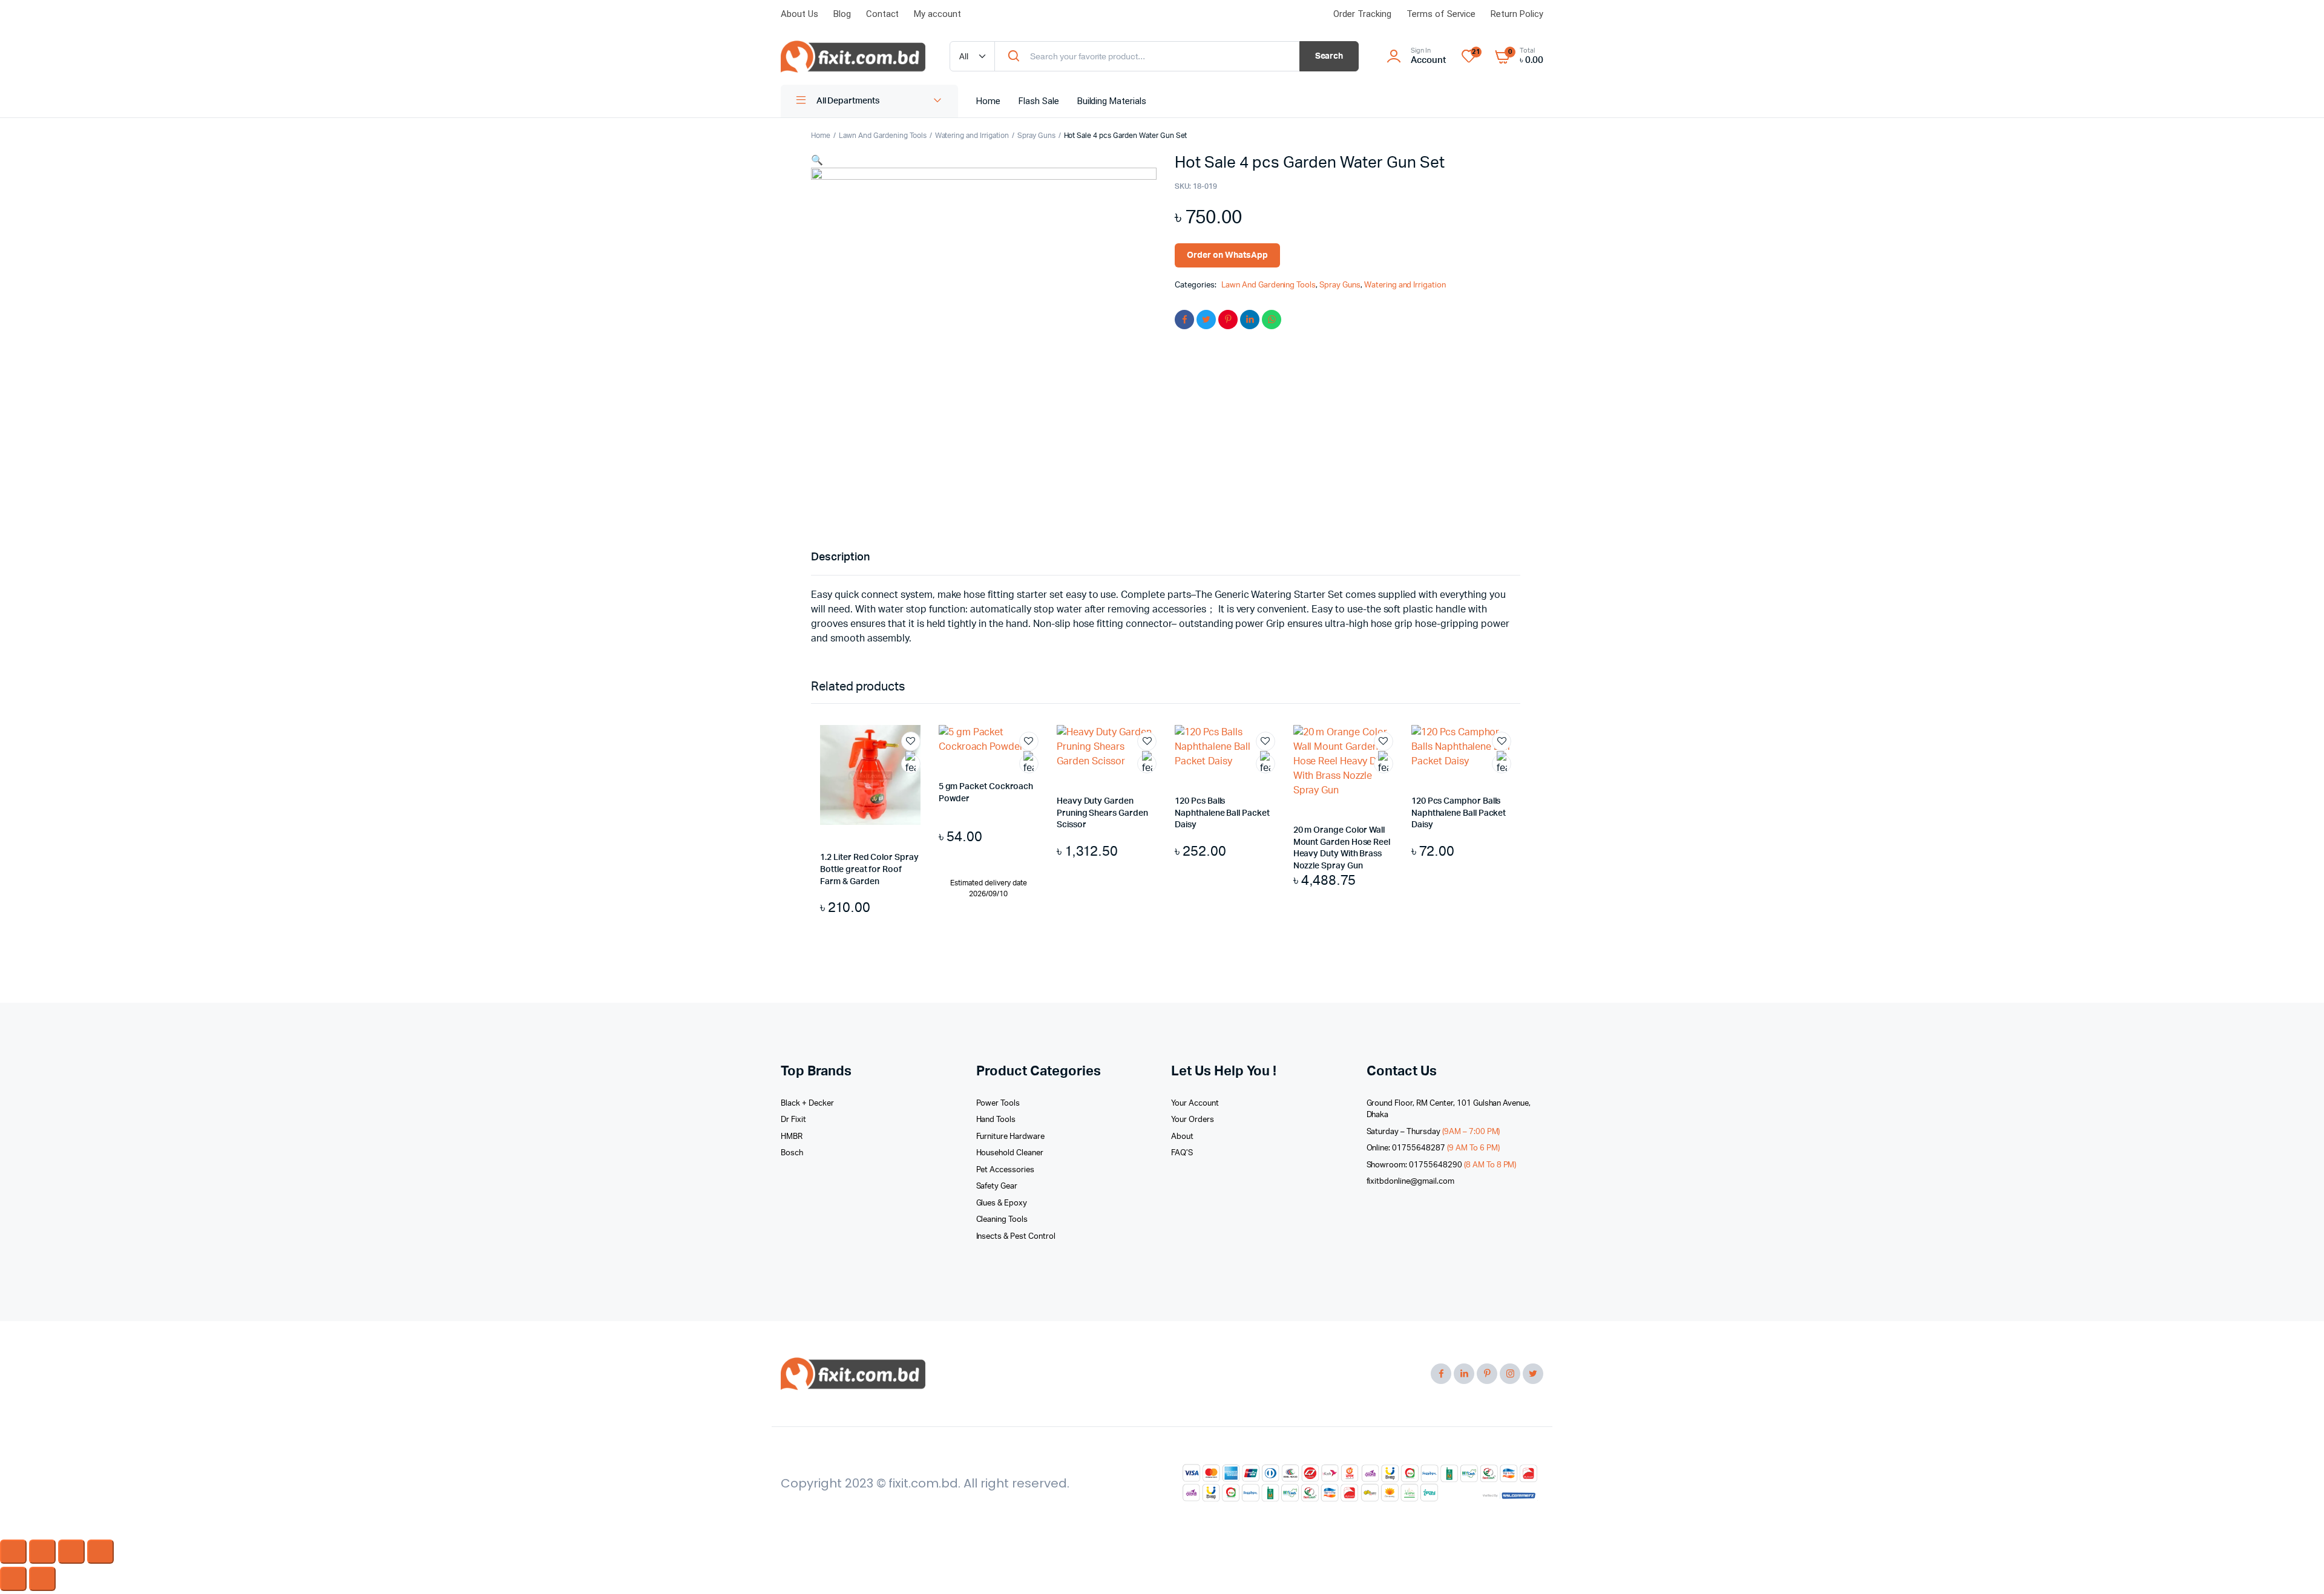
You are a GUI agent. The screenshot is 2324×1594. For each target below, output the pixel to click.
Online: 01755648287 (1433, 1148)
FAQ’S (1182, 1153)
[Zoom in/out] (100, 1552)
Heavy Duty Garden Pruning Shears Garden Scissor (1102, 813)
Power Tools (998, 1104)
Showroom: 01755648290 (1442, 1165)
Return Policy (1517, 14)
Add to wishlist (911, 741)
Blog (842, 14)
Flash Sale (1039, 101)
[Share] (42, 1552)
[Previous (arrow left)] (13, 1579)
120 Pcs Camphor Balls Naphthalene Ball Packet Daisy (1459, 813)
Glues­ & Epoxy (1002, 1203)
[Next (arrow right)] (42, 1579)
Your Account (1195, 1104)
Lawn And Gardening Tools (882, 136)
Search (1329, 56)
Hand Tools (996, 1120)
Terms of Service (1441, 14)
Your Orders (1193, 1120)
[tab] (840, 558)
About (1182, 1137)
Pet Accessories (1006, 1170)
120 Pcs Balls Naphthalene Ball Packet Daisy (1222, 813)
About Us (799, 14)
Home (988, 101)
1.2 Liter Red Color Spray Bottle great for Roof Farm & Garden (869, 869)
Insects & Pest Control (1016, 1237)
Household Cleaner (1010, 1153)
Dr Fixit (793, 1120)
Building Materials (1112, 101)
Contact (883, 14)
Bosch (792, 1153)
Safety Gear (997, 1186)
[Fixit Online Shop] (853, 57)
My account (937, 14)
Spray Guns (1036, 136)
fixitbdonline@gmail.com (1410, 1182)
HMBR (792, 1137)
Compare (917, 786)
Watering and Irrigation (972, 136)
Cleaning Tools (1002, 1220)
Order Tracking (1362, 14)
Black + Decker (807, 1104)
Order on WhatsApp (1227, 255)
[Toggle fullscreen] (71, 1552)
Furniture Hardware (1010, 1137)
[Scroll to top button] (2297, 1567)
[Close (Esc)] (13, 1552)
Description (840, 557)
